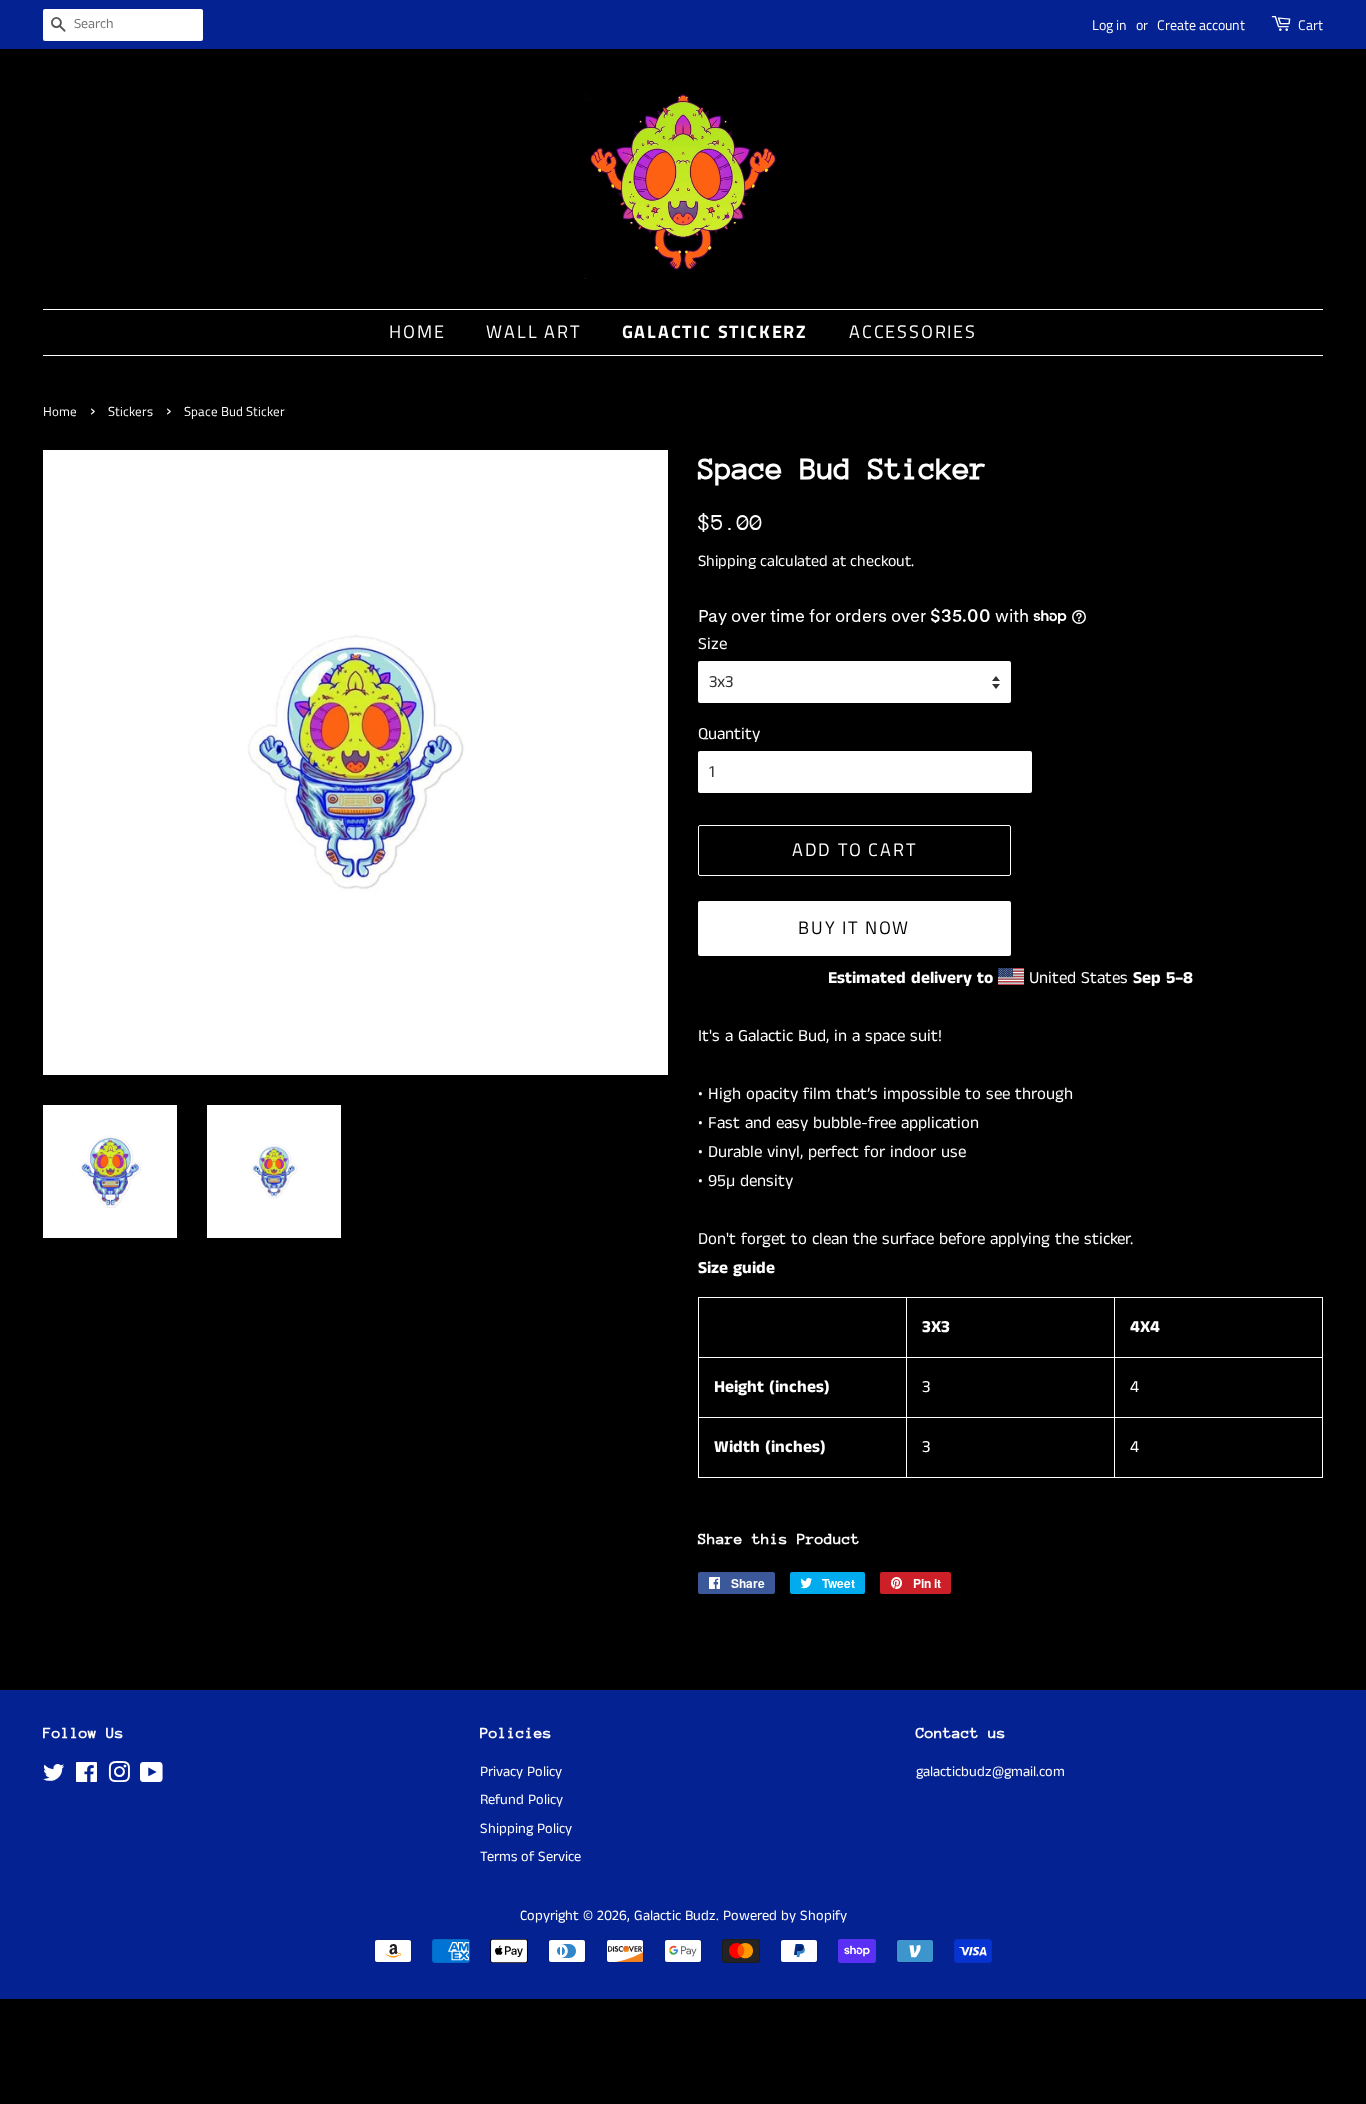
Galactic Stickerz (715, 331)
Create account (1201, 24)
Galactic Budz (675, 1916)
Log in (1109, 24)
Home (417, 331)
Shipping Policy (526, 1829)
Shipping (727, 561)
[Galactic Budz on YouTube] (151, 1777)
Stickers (130, 411)
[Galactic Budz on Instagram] (119, 1777)
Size (712, 644)
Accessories (913, 331)
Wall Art (533, 331)
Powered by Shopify (785, 1916)
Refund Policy (521, 1800)
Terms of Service (530, 1857)
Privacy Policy (521, 1772)
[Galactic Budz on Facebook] (86, 1777)
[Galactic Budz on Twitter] (54, 1777)
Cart (1310, 24)
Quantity (729, 734)
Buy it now (854, 927)
